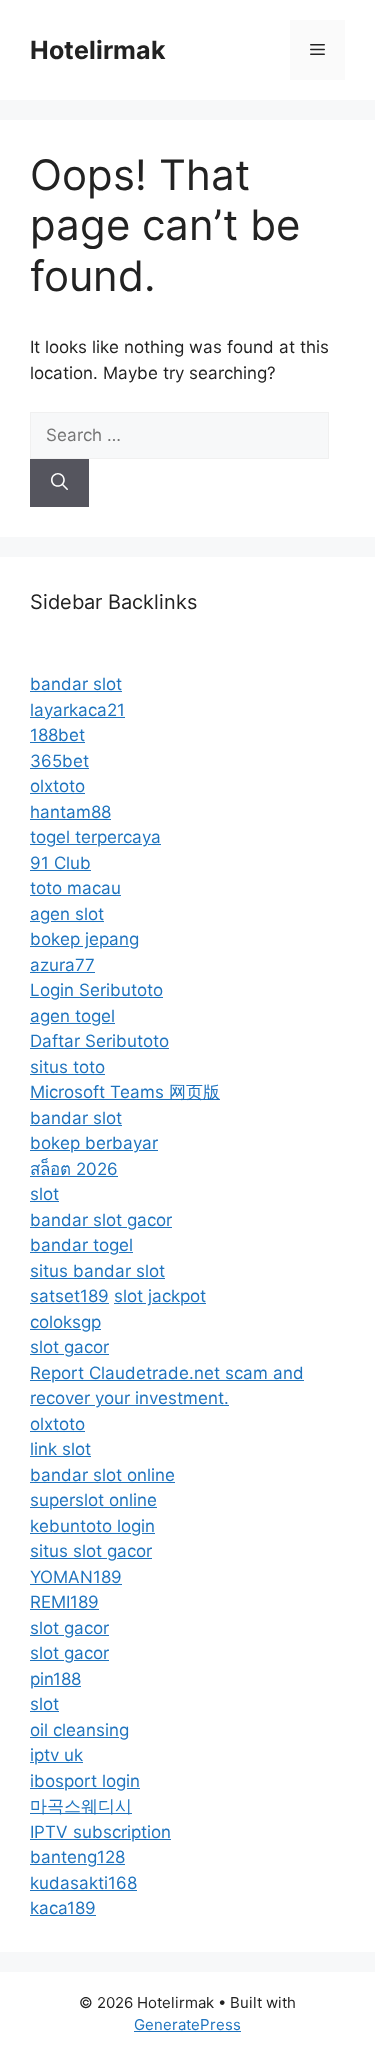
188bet (57, 735)
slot (44, 1194)
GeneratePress (187, 2024)
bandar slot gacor (101, 1220)
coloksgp (65, 1322)
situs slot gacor (91, 1551)
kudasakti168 (83, 1883)
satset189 (69, 1296)
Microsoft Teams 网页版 (125, 1092)
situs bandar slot (97, 1271)
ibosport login (85, 1781)
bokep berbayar (94, 1143)
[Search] (59, 483)
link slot (60, 1449)
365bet (59, 761)
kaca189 (63, 1908)
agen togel (72, 1016)
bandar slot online (102, 1475)
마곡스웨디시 (81, 1806)
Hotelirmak (98, 50)
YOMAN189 (76, 1577)
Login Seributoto (96, 990)
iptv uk (56, 1755)
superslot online (93, 1500)
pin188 (55, 1679)
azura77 (62, 965)
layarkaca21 (77, 710)
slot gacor (69, 1347)
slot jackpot (160, 1296)
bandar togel (81, 1245)
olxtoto (57, 786)
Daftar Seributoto (99, 1041)
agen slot (67, 914)
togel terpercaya (95, 837)
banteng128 (77, 1857)
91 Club (60, 863)
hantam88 (70, 812)
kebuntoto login (92, 1526)
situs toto (67, 1067)
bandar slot (76, 684)
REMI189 (64, 1602)
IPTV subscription (100, 1832)
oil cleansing (79, 1730)
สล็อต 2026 (74, 1169)
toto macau (75, 888)
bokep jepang (84, 939)
